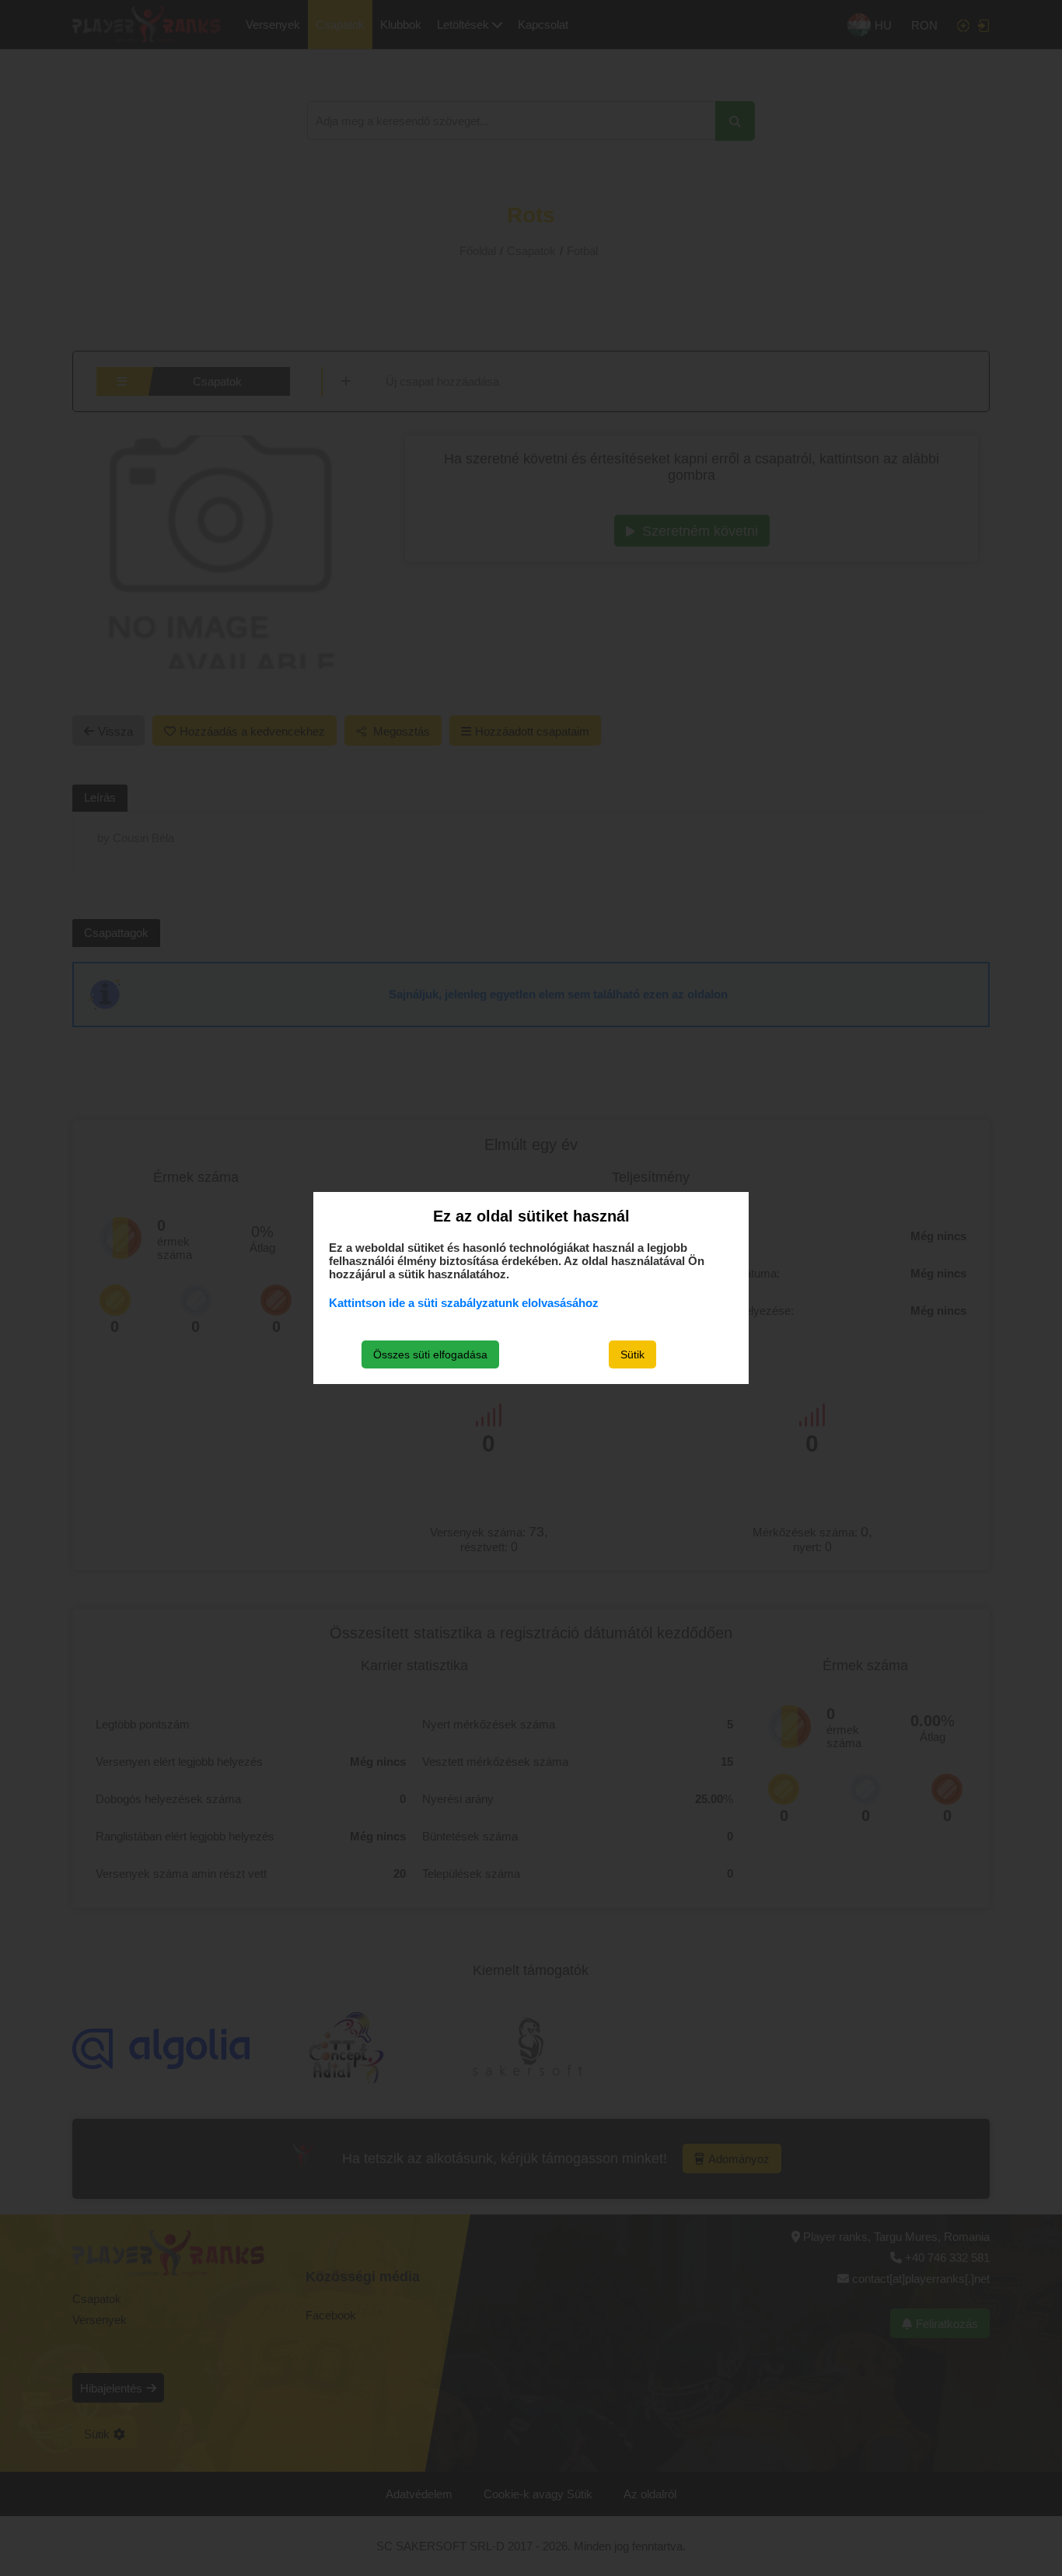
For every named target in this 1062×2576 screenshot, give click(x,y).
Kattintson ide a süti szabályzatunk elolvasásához (464, 1303)
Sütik (632, 1354)
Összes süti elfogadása (430, 1354)
